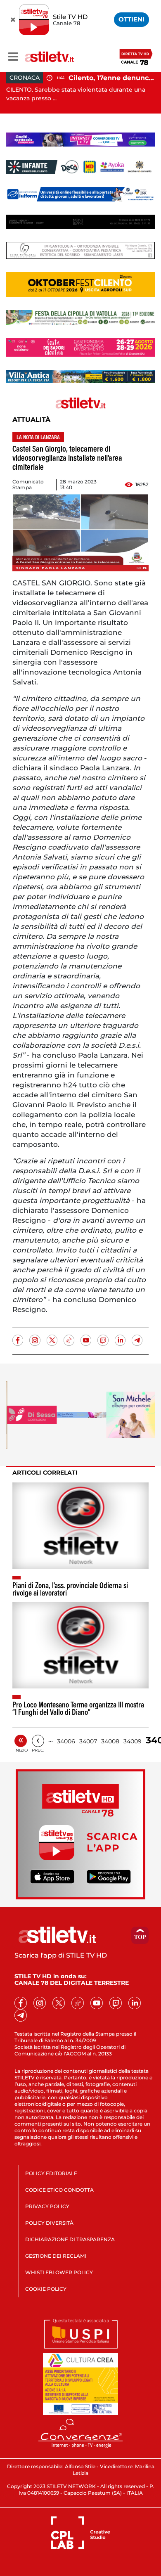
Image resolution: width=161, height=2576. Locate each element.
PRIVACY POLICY (47, 2206)
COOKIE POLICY (46, 2289)
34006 (66, 1741)
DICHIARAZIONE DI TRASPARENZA (70, 2239)
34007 (88, 1741)
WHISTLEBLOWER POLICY (59, 2272)
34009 (133, 1741)
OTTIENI (131, 19)
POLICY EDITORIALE (51, 2173)
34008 (110, 1741)
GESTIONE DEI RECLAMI (56, 2256)
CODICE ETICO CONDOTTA (59, 2190)
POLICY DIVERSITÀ (49, 2223)
